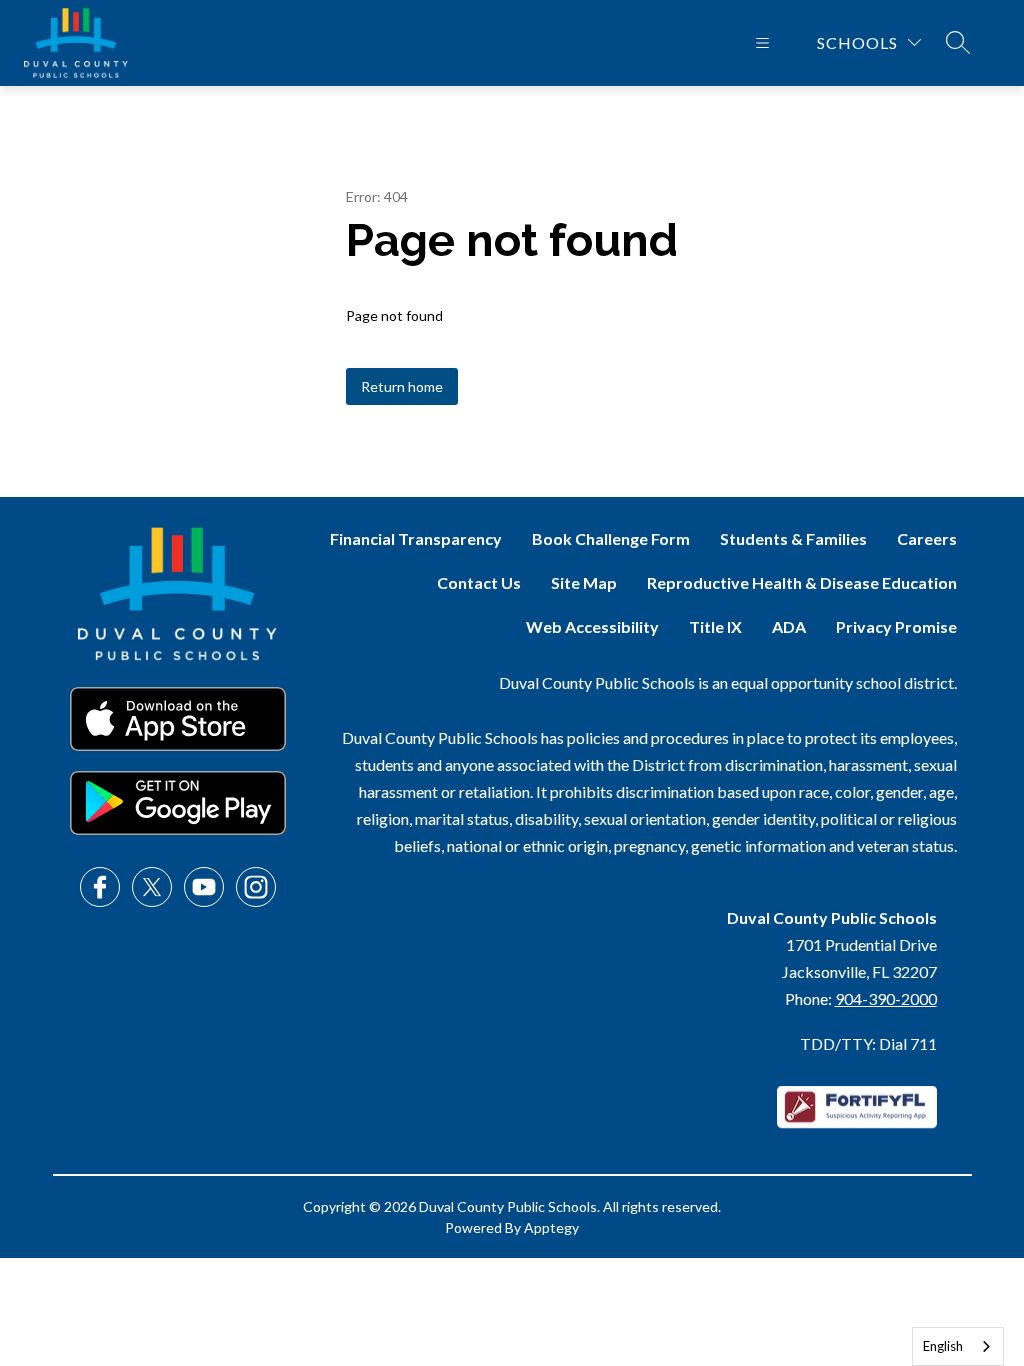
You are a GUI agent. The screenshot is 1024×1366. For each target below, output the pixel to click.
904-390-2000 (886, 998)
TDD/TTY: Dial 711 (868, 1043)
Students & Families (793, 538)
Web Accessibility (592, 626)
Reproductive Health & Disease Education (802, 582)
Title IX (715, 626)
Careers (927, 538)
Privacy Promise (896, 626)
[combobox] (958, 1346)
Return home (402, 386)
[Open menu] (762, 43)
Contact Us (479, 582)
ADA (789, 626)
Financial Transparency (416, 538)
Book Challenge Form (611, 538)
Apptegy (551, 1227)
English (943, 1346)
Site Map (584, 582)
